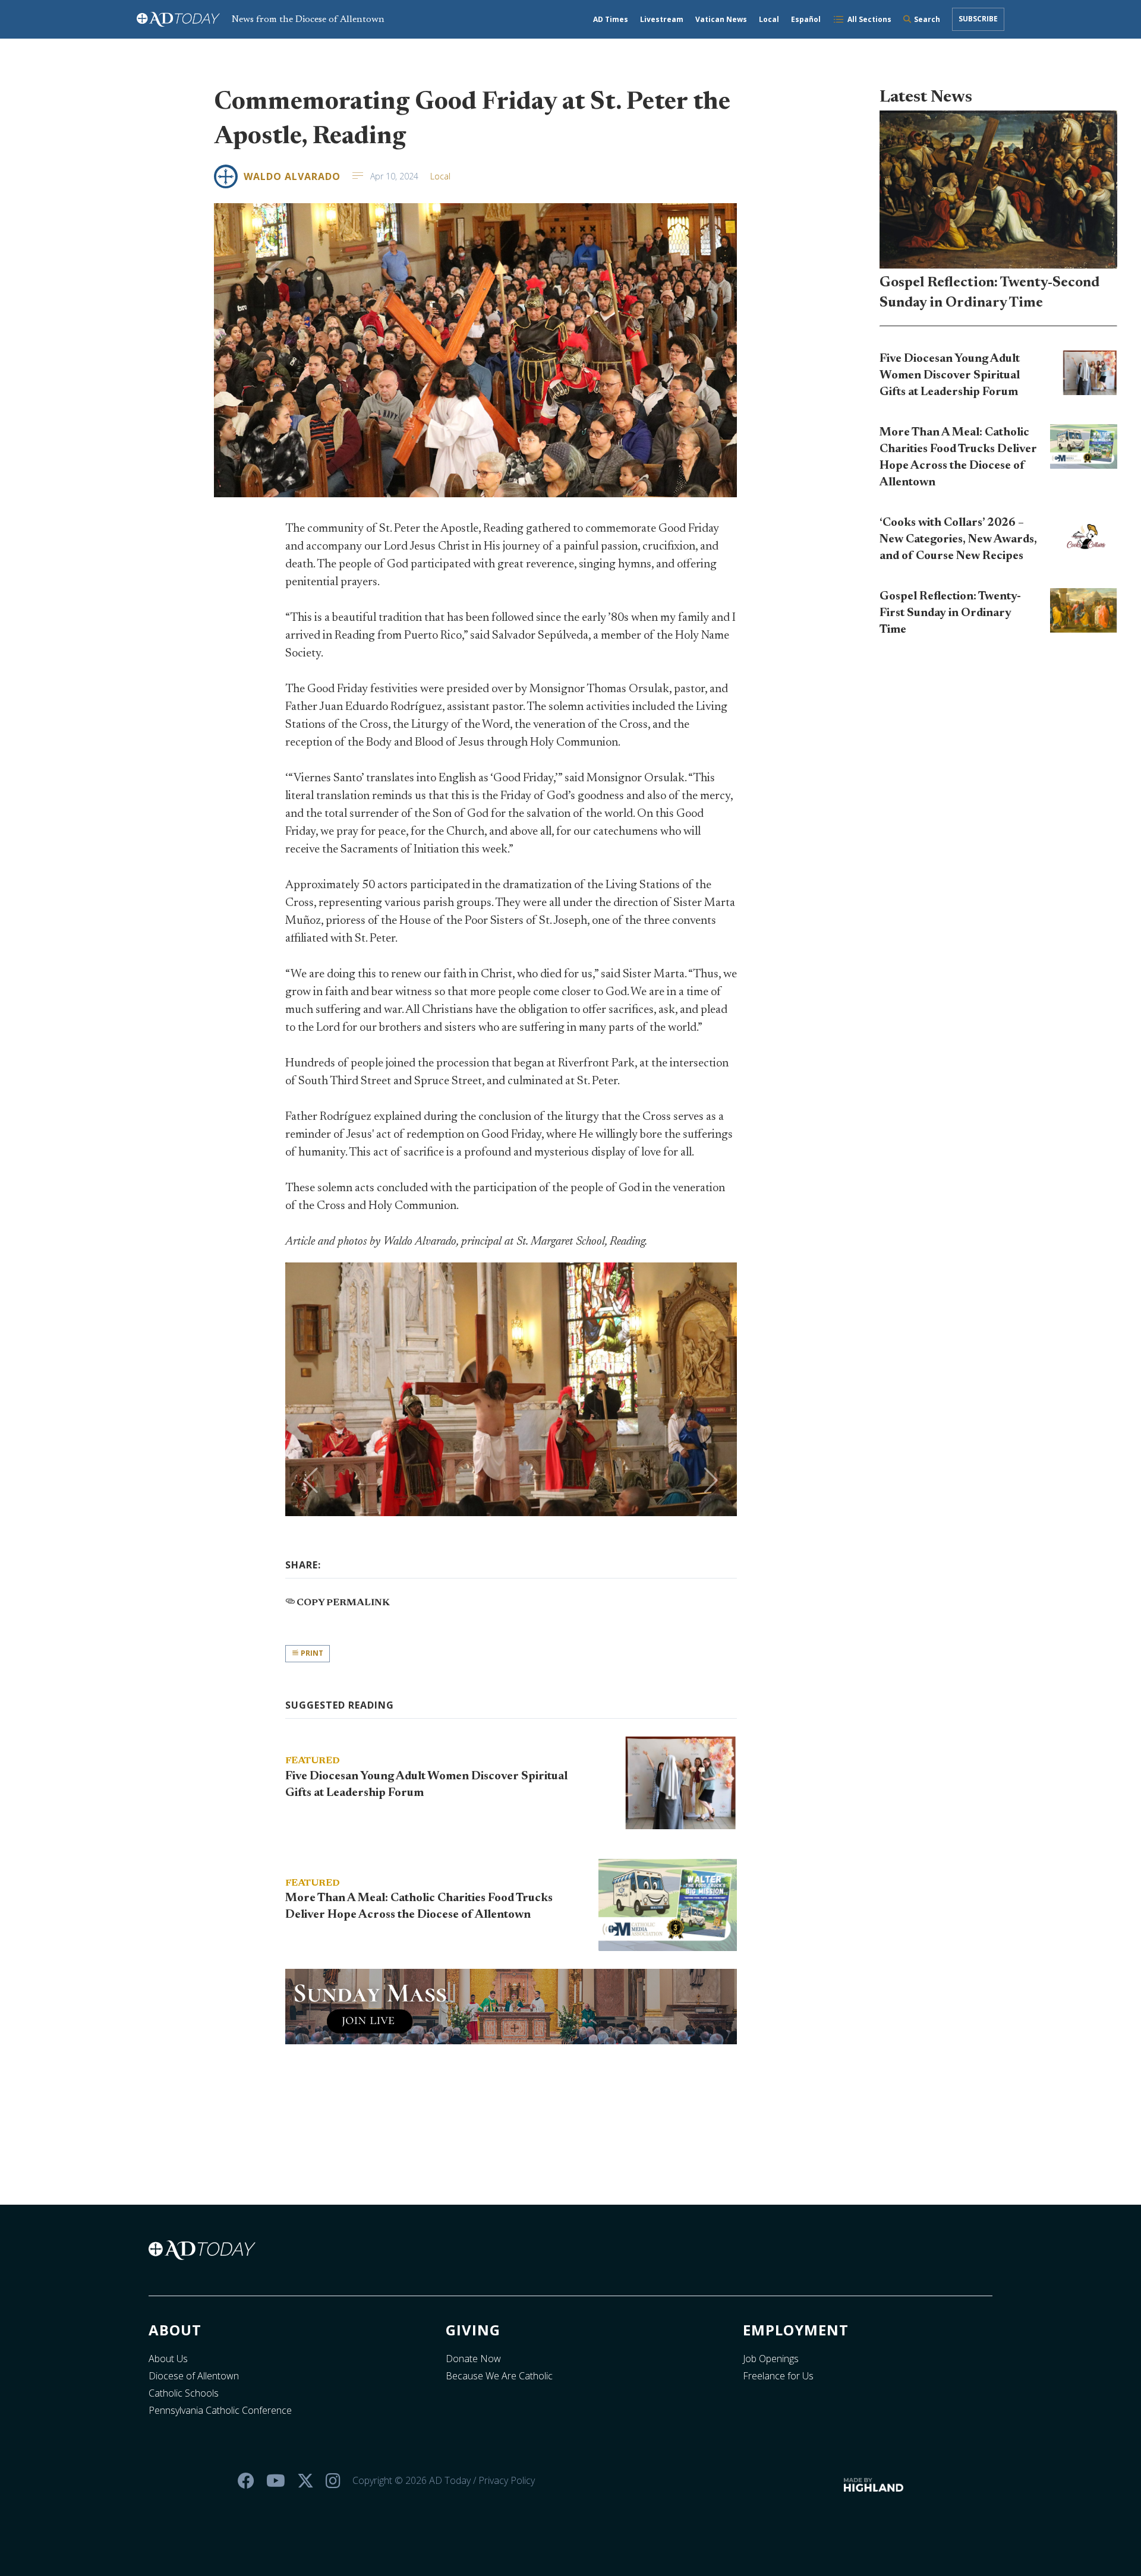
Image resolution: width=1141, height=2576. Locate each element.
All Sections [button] (869, 19)
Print (311, 1653)
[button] (311, 1480)
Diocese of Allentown (194, 2376)
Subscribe (978, 19)
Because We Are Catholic (499, 2376)
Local (769, 19)
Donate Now (473, 2359)
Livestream (662, 19)
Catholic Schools (184, 2393)
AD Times (611, 19)
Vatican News (721, 19)
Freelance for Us (778, 2376)
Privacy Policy (507, 2480)
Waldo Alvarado (292, 176)
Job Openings (771, 2359)
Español (806, 19)
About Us (168, 2359)
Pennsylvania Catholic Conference (220, 2410)
